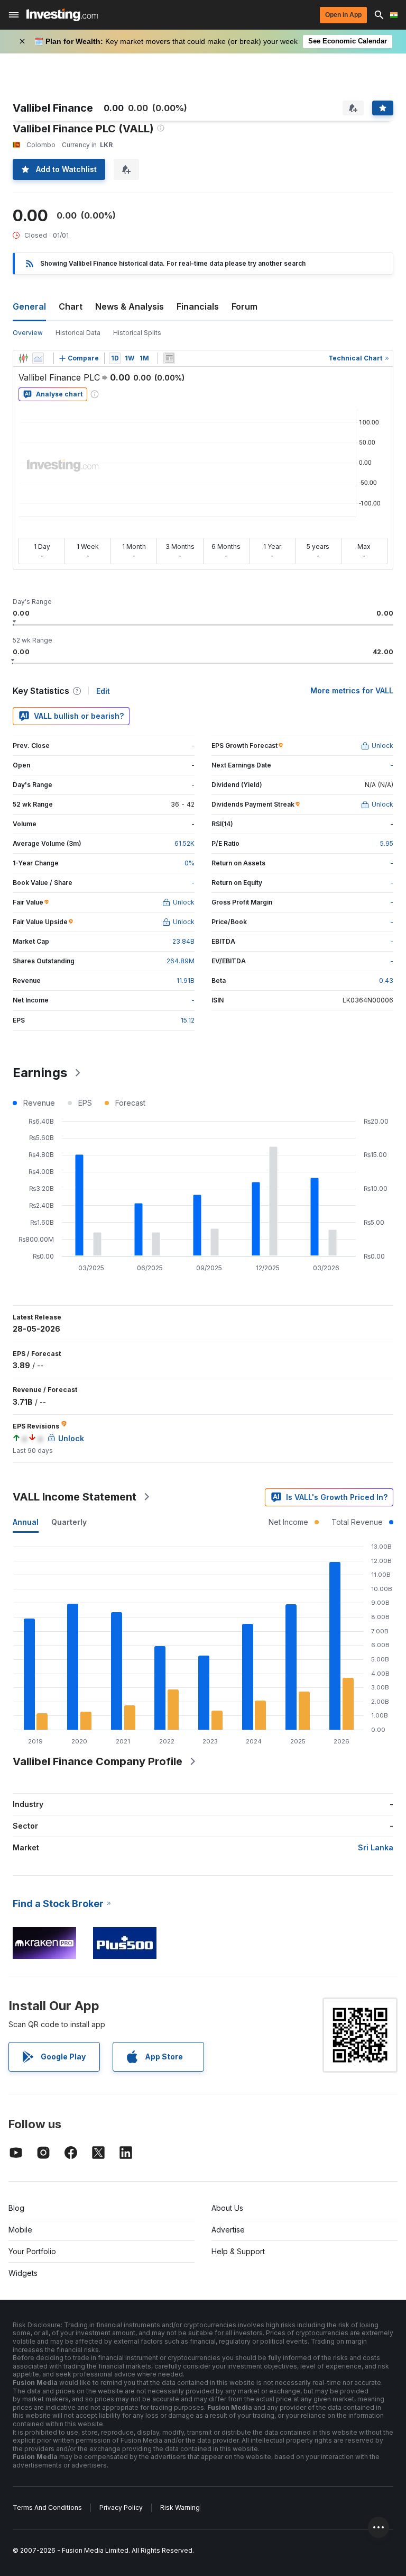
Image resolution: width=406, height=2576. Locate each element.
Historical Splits (137, 333)
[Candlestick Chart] (23, 358)
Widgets (23, 2273)
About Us (227, 2208)
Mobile (20, 2230)
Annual (26, 1522)
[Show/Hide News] (169, 358)
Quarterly (69, 1522)
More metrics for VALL (352, 690)
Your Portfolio (32, 2251)
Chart (71, 306)
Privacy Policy (121, 2507)
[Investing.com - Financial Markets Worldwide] (62, 15)
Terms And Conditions (47, 2507)
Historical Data (78, 333)
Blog (16, 2208)
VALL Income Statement (75, 1497)
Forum (244, 306)
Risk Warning (180, 2507)
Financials (198, 306)
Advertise (228, 2230)
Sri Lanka (376, 1847)
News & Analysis (130, 306)
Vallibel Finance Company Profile (98, 1761)
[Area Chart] (38, 358)
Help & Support (238, 2251)
